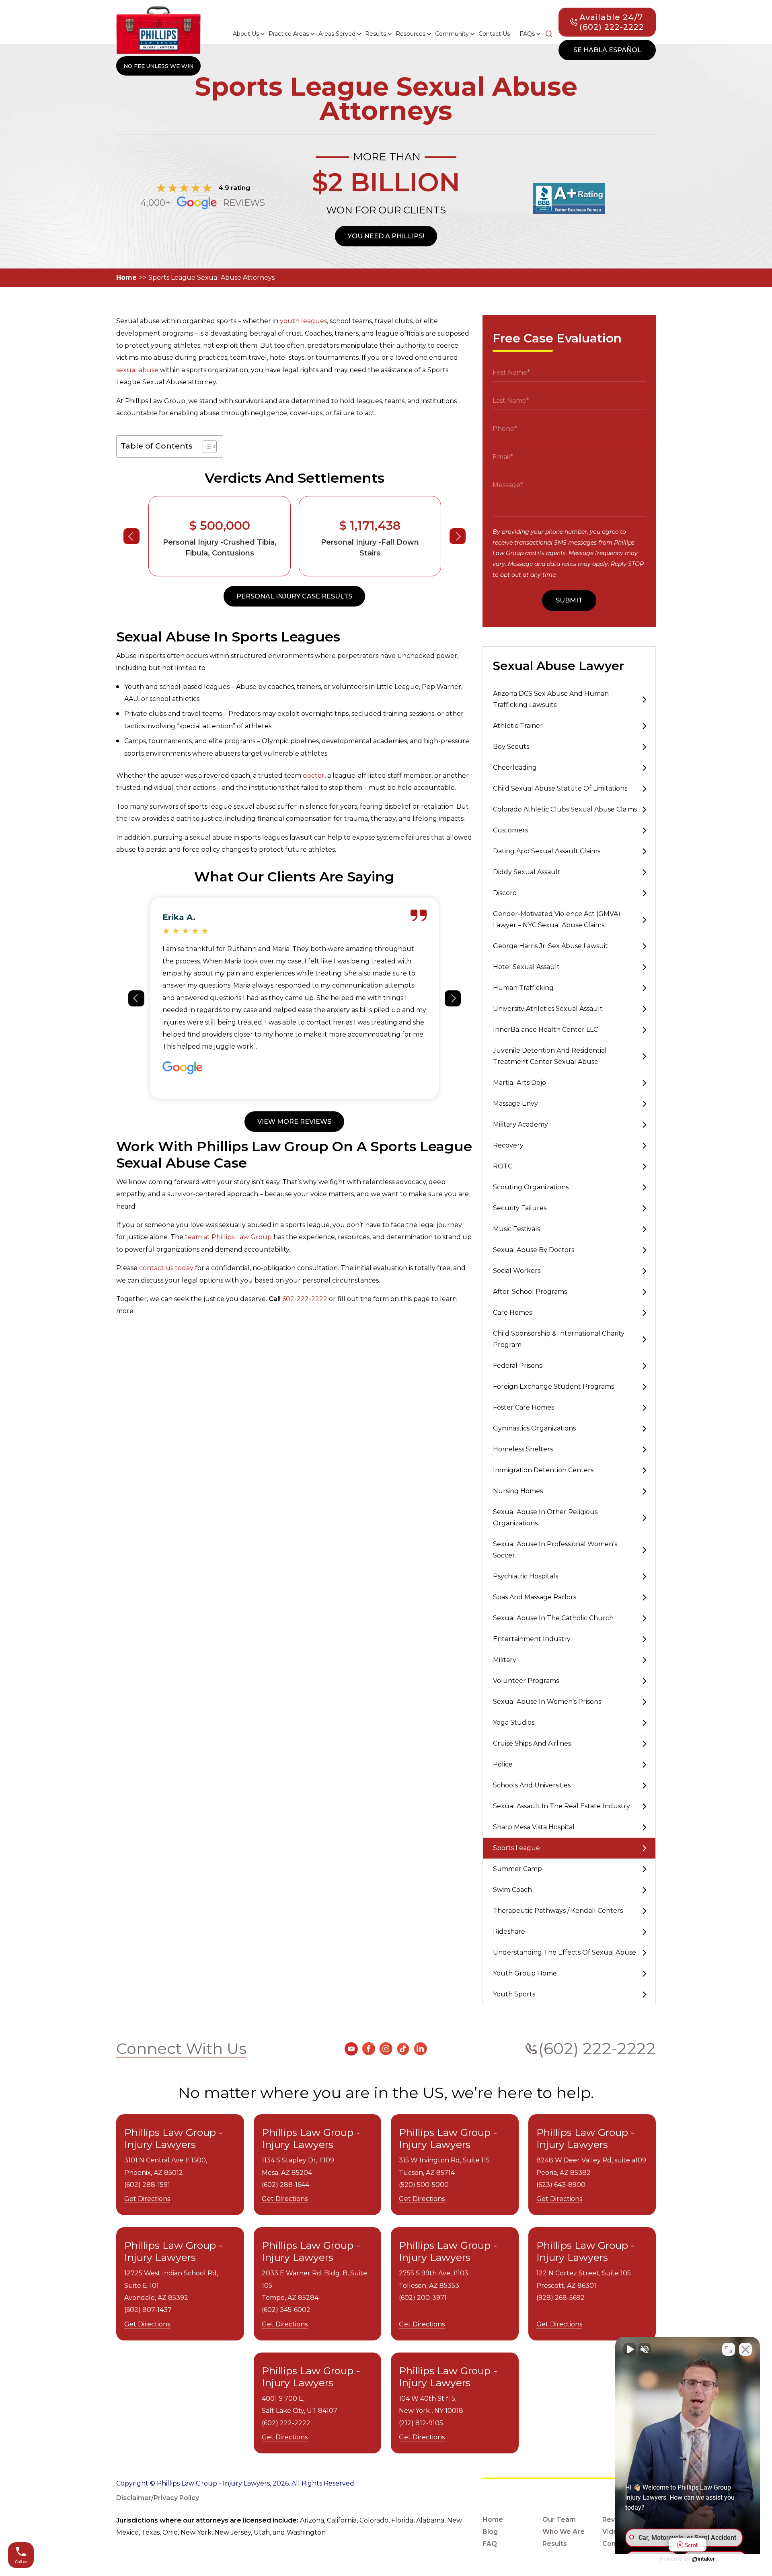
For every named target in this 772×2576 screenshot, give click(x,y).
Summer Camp (517, 1869)
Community (452, 34)
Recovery (508, 1145)
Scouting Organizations (531, 1187)
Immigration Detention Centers (543, 1470)
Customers (510, 830)
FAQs (527, 34)
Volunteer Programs (526, 1681)
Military (505, 1660)
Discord (505, 893)
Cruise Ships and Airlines (532, 1743)
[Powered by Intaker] (704, 2559)
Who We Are (564, 2532)
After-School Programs (530, 1292)
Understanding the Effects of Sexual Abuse (565, 1952)
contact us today (166, 1268)
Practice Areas (289, 34)
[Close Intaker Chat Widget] (745, 2349)
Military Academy (520, 1124)
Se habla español (607, 50)
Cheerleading (515, 767)
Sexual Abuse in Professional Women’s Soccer (555, 1550)
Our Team (559, 2520)
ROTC (503, 1166)
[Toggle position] (729, 2349)
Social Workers (517, 1271)
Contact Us (494, 34)
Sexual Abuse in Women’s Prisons (547, 1702)
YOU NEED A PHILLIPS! (386, 236)
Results (376, 34)
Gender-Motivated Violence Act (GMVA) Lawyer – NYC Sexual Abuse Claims (557, 919)
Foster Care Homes (524, 1407)
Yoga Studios (514, 1722)
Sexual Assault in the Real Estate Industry (562, 1806)
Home (126, 278)
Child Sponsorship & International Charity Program (559, 1339)
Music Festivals (516, 1229)
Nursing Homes (518, 1491)
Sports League (516, 1848)
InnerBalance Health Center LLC (545, 1030)
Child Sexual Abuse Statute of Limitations (560, 788)
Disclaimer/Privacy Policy (158, 2498)
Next (458, 536)
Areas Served (337, 34)
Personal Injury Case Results (294, 596)
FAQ (490, 2544)
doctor (314, 776)
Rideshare (509, 1931)
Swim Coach (512, 1890)
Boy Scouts (511, 747)
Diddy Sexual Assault (527, 872)
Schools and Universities (532, 1785)
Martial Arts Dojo (519, 1083)
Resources (411, 34)
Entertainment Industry (532, 1639)
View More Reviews (294, 1122)
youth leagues (303, 321)
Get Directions (147, 2199)
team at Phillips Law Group (228, 1237)
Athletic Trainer (518, 726)
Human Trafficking (523, 988)
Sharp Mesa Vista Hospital (534, 1827)
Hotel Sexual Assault (526, 967)
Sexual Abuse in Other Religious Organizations (545, 1518)
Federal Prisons (517, 1366)
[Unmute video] (630, 2349)
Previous (131, 536)
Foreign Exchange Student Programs (553, 1386)
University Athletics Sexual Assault (548, 1009)
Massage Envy (515, 1104)
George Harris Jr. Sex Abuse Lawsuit (550, 946)
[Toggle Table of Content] (206, 447)
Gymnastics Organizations (534, 1428)
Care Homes (512, 1313)
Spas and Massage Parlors (535, 1597)
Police (503, 1764)
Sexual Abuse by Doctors (534, 1250)
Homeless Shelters (523, 1449)
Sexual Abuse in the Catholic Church (553, 1618)
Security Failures (520, 1208)
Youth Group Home (525, 1973)
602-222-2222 (305, 1299)
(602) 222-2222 (597, 2048)
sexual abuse (137, 370)
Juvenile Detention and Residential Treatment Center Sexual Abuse (550, 1056)
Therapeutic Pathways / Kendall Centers (558, 1911)
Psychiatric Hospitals (526, 1576)
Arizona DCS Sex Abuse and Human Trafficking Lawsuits (551, 699)
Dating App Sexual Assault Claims (547, 851)
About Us (246, 34)
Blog (490, 2532)
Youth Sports (514, 1994)
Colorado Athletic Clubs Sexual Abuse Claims (565, 809)
